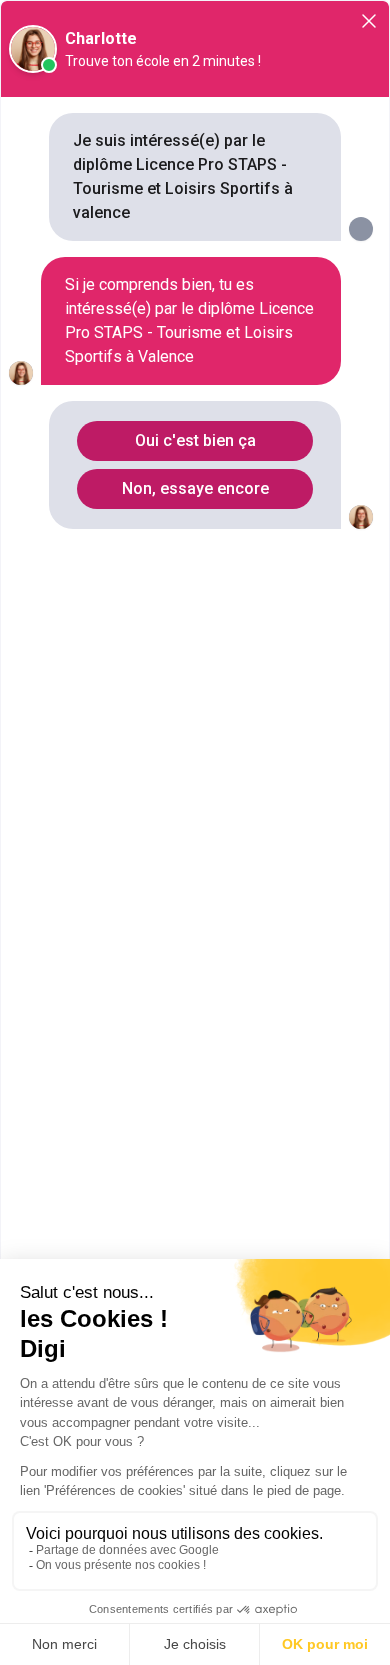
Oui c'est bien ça (195, 440)
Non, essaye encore (195, 488)
